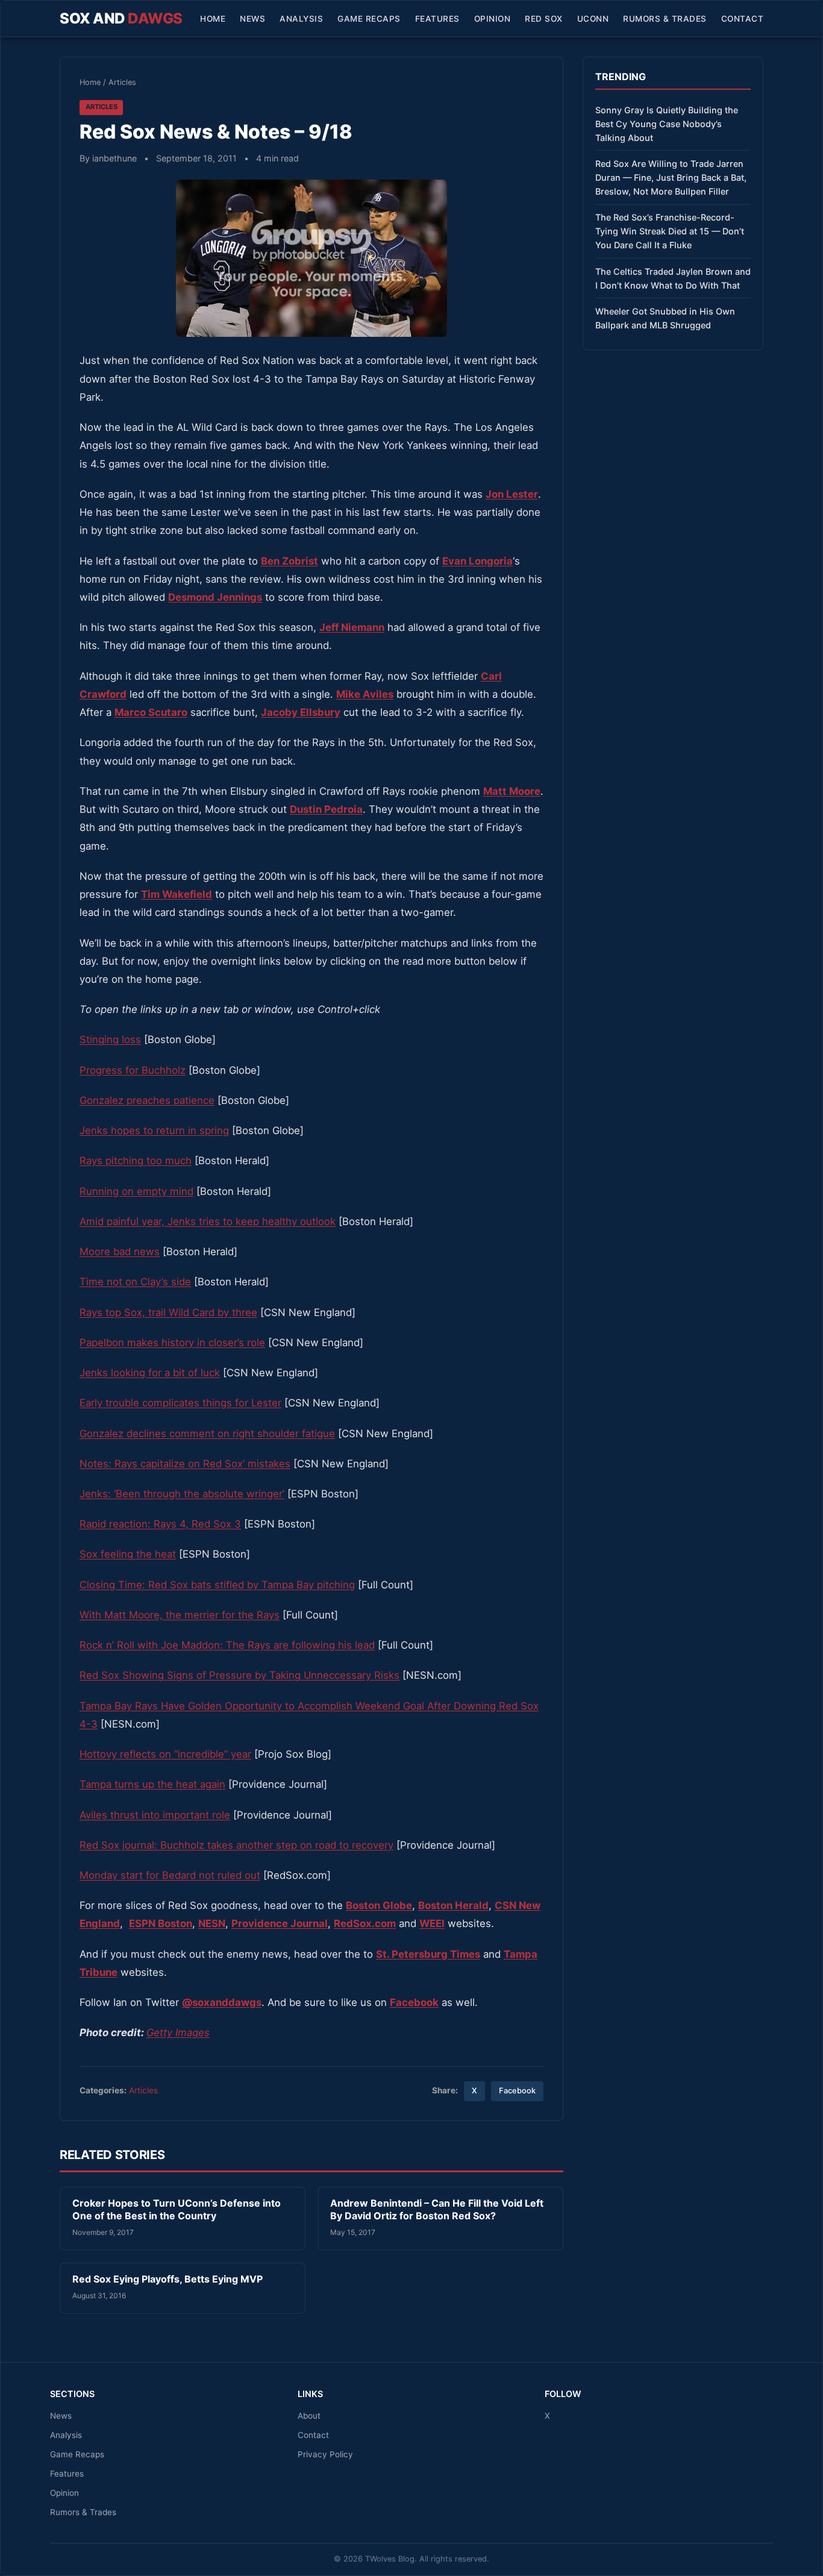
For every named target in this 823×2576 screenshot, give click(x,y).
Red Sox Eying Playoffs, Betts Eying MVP (167, 2279)
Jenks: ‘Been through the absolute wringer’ (182, 1494)
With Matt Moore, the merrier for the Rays (180, 1615)
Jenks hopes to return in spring (154, 1130)
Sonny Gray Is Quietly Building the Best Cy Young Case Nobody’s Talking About (667, 124)
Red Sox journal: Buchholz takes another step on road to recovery (236, 1845)
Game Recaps (369, 19)
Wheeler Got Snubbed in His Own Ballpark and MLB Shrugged (665, 318)
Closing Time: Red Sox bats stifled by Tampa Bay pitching (217, 1585)
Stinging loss (110, 1039)
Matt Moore (512, 791)
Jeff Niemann (352, 627)
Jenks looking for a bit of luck (150, 1373)
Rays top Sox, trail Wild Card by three (168, 1312)
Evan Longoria (477, 561)
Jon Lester (512, 494)
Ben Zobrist (289, 561)
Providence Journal (280, 1923)
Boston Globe (379, 1905)
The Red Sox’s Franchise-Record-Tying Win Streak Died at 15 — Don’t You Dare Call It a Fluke (670, 231)
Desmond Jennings (215, 597)
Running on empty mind (136, 1191)
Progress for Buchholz (133, 1070)
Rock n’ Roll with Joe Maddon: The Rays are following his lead (227, 1645)
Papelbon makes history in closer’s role (172, 1343)
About (309, 2416)
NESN (212, 1923)
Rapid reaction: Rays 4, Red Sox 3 (160, 1524)
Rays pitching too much (136, 1161)
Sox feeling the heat (128, 1554)
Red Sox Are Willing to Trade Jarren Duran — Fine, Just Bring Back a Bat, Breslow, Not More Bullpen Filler (671, 177)
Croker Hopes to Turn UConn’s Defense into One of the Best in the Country (177, 2210)
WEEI (432, 1923)
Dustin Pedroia (326, 809)
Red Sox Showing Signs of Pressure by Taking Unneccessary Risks (239, 1675)
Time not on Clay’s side (135, 1282)
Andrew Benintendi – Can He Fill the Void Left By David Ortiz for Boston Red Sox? (437, 2210)
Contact (743, 19)
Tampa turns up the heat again (152, 1784)
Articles (122, 82)
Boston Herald (453, 1905)
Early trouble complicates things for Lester (180, 1403)
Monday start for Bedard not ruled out (170, 1875)
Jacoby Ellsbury (301, 712)
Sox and (121, 18)
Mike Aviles (365, 694)
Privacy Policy (325, 2454)
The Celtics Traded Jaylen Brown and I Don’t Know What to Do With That (673, 278)
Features (437, 19)
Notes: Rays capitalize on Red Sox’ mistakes (185, 1464)
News (252, 19)
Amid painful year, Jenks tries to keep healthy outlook (208, 1221)
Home (213, 19)
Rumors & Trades (665, 19)
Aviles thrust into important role (155, 1815)
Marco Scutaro (151, 712)
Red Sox (544, 19)
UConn (593, 19)
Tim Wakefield (177, 894)
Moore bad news (120, 1252)
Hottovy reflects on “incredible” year (165, 1754)
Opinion (493, 19)
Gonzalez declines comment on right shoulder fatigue (207, 1434)
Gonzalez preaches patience (147, 1100)
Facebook (517, 2091)
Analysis (301, 19)
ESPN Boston (161, 1923)
